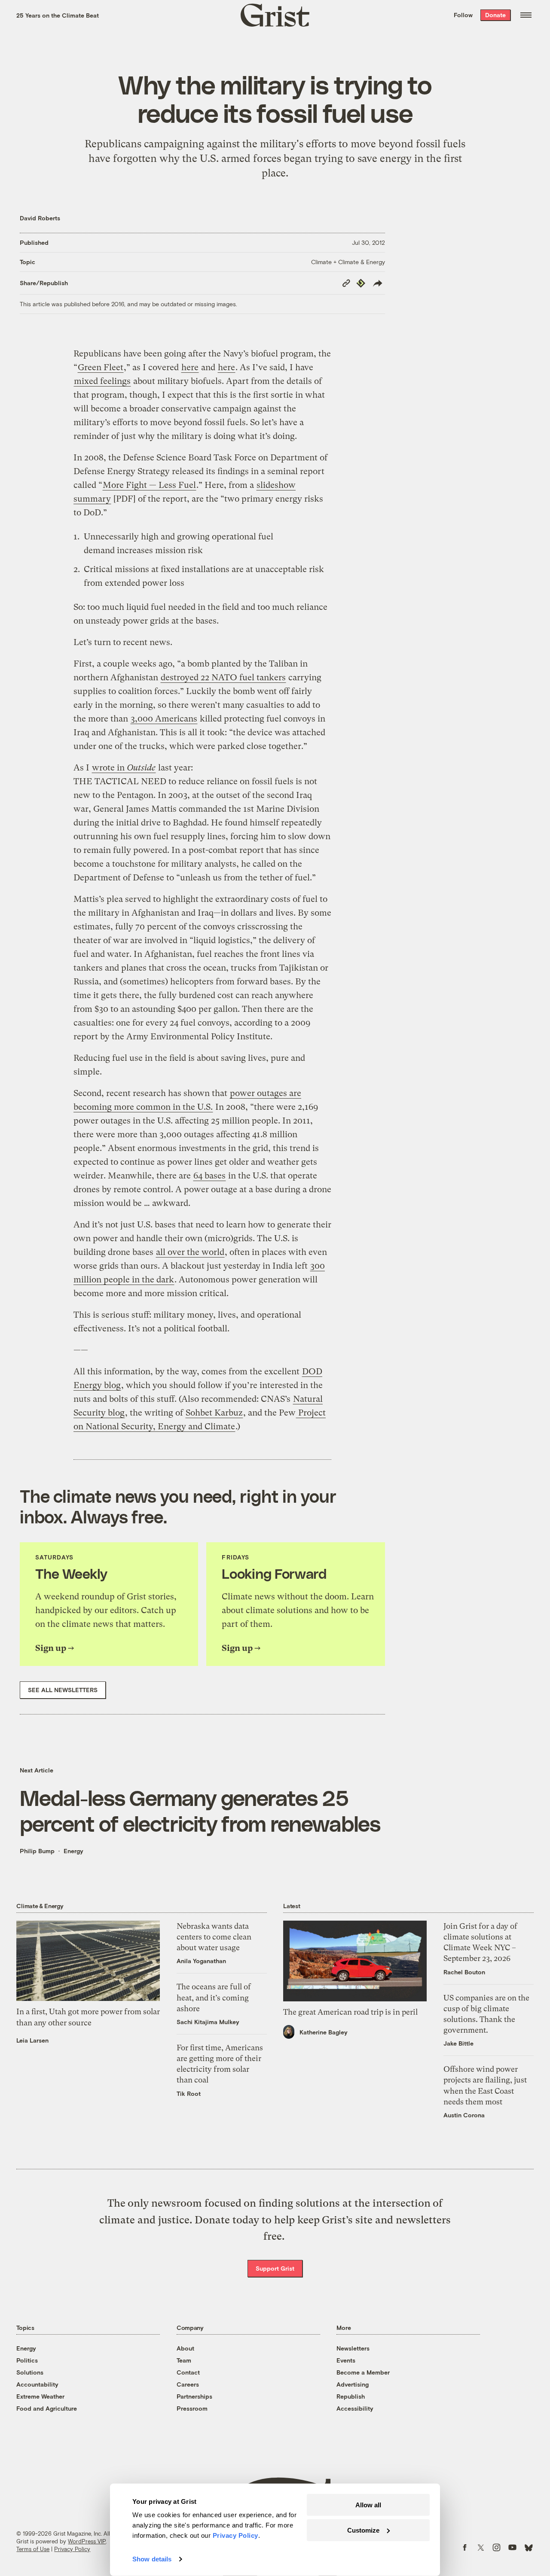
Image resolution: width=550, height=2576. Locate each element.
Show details (152, 2559)
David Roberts (40, 218)
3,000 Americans (164, 719)
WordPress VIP (87, 2541)
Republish (351, 2396)
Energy (73, 1851)
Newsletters (353, 2348)
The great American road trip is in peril (350, 2012)
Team (184, 2360)
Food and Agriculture (47, 2408)
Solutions (30, 2372)
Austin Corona (464, 2115)
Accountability (37, 2384)
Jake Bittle (458, 2043)
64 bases (209, 1176)
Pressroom (192, 2408)
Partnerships (194, 2396)
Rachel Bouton (464, 1972)
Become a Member (363, 2372)
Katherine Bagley (324, 2032)
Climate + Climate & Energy (348, 262)
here (190, 367)
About (185, 2348)
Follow (463, 15)
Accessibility (355, 2408)
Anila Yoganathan (201, 1961)
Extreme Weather (40, 2396)
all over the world (190, 1252)
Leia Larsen (32, 2040)
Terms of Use (33, 2549)
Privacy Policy (72, 2549)
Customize (363, 2530)
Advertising (353, 2384)
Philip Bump (37, 1851)
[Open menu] (526, 15)
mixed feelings (102, 381)
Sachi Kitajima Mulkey (208, 2022)
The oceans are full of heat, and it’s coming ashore (214, 1997)
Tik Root (189, 2093)
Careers (188, 2384)
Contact (188, 2372)
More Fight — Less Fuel (149, 485)
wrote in (124, 768)
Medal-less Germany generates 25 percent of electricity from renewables (200, 1810)
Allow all (368, 2505)
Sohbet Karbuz (214, 1413)
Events (346, 2360)
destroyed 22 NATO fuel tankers (223, 677)
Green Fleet (101, 367)
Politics (27, 2360)
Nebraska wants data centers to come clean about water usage (214, 1937)
